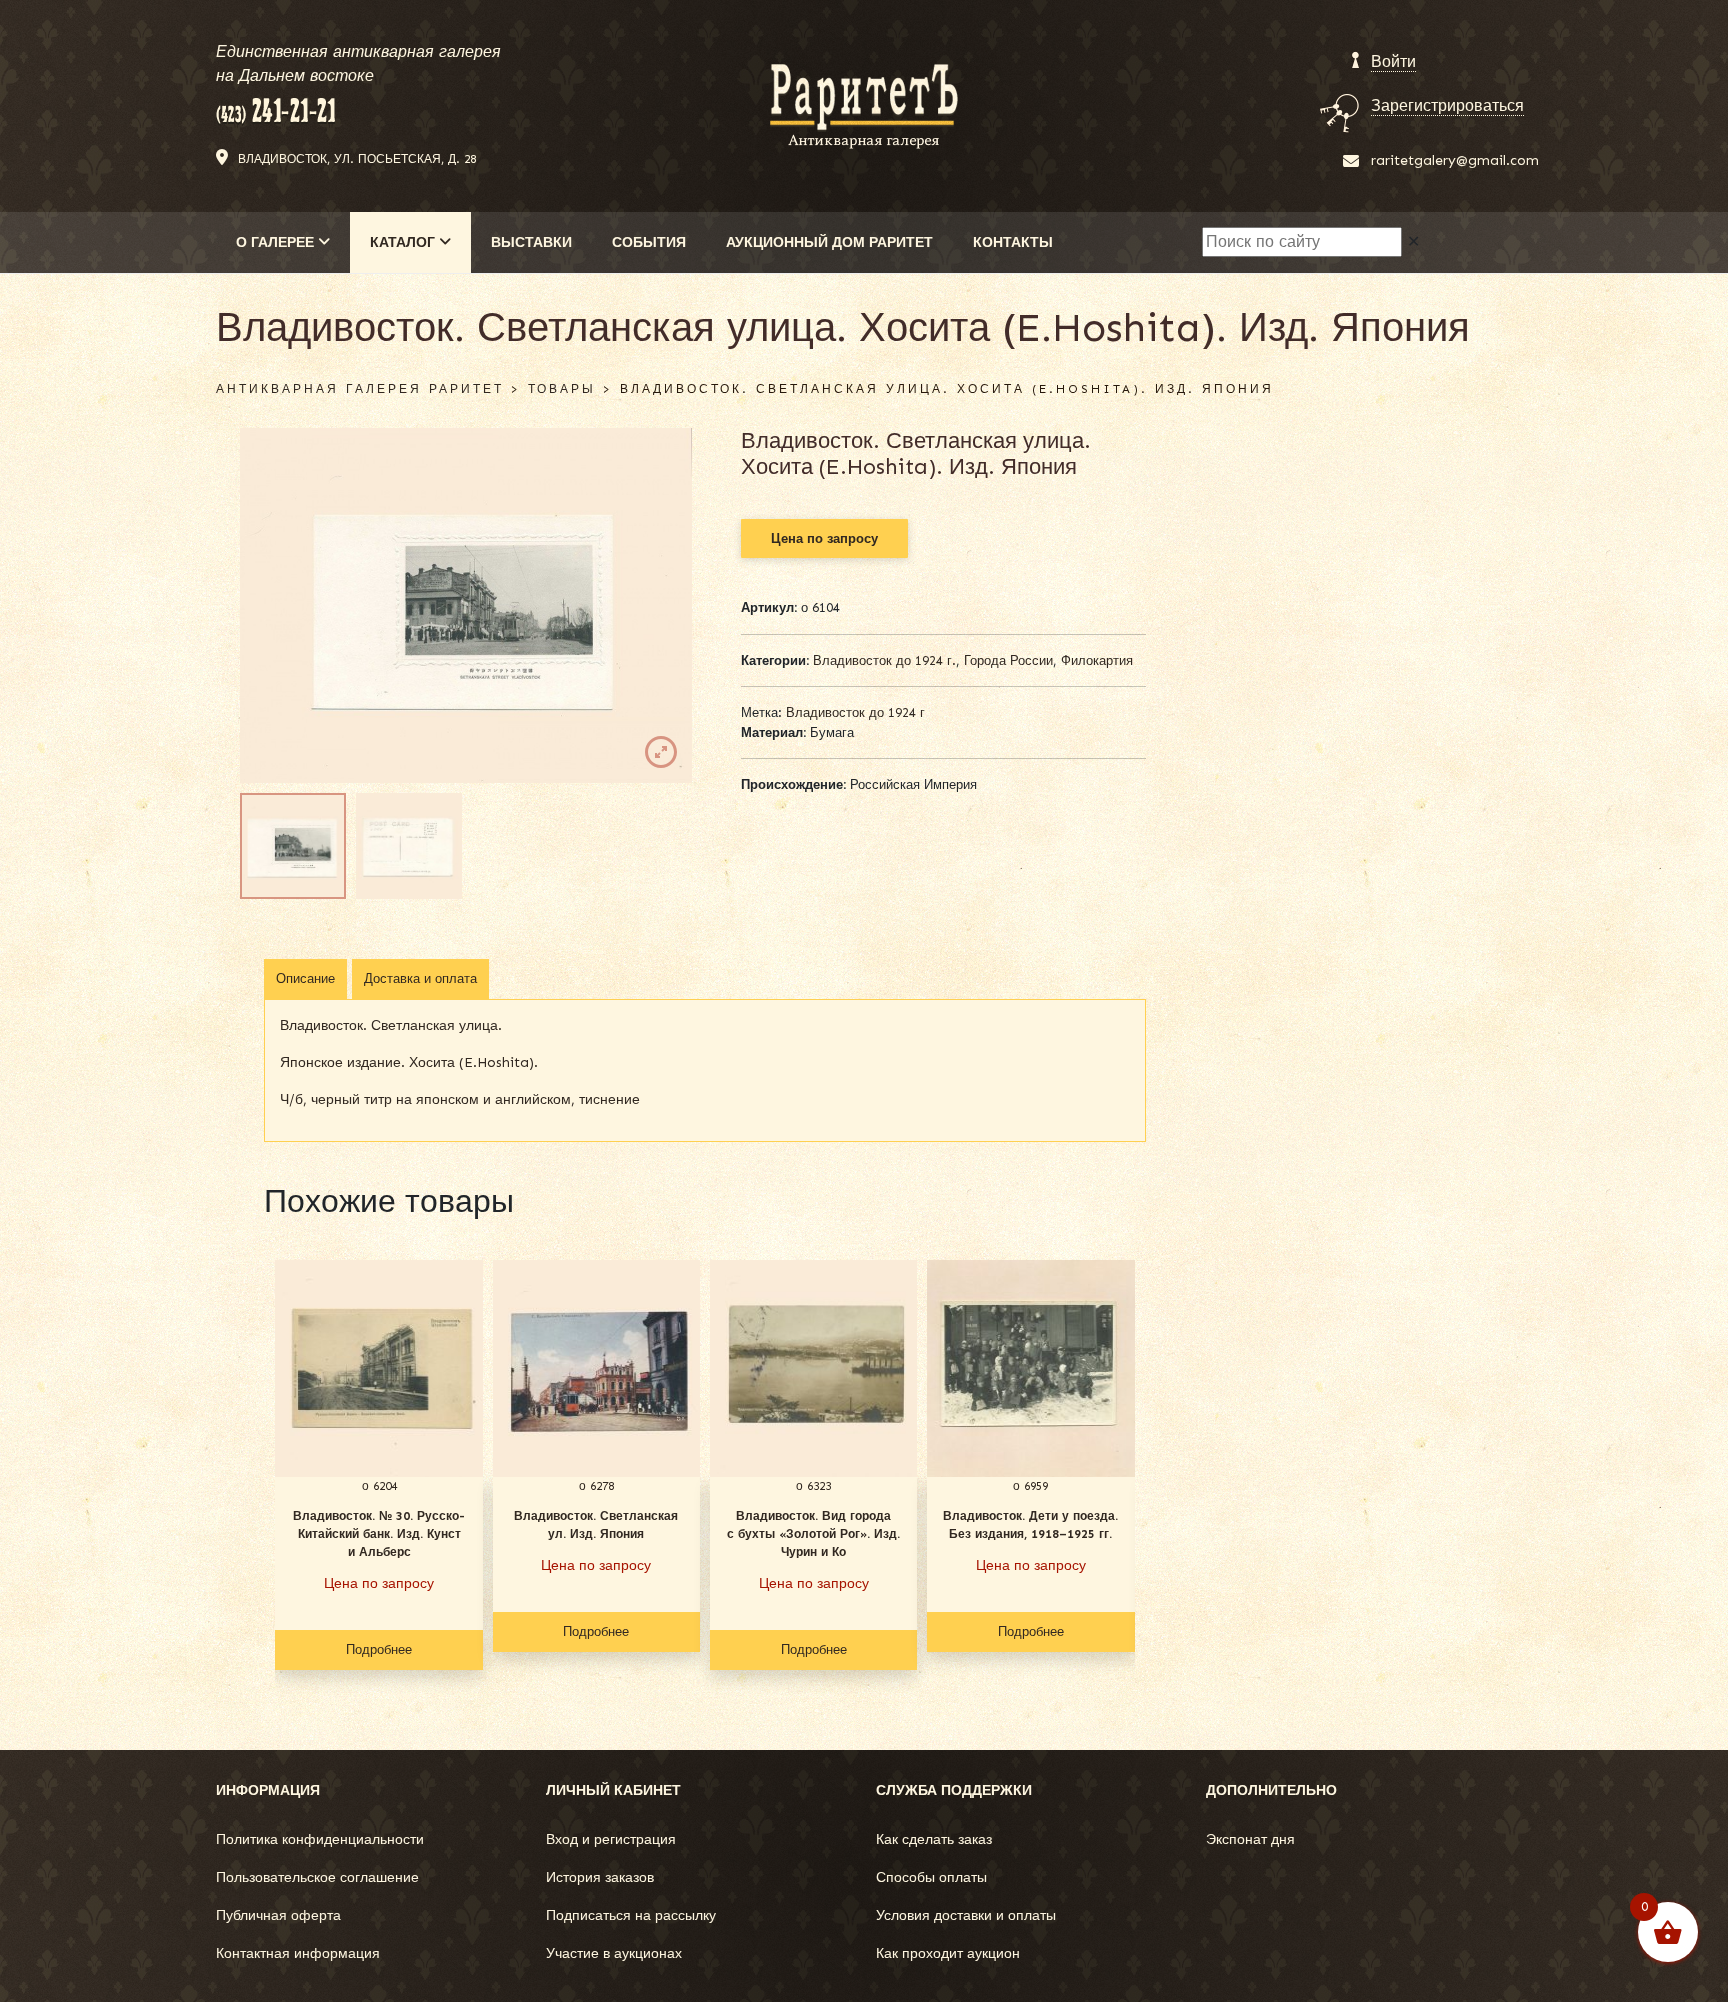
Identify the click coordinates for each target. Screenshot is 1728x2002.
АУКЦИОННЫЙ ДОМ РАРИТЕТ (829, 242)
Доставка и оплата (420, 978)
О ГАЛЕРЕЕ (277, 242)
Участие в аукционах (614, 1953)
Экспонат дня (1250, 1839)
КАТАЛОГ (404, 242)
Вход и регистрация (611, 1839)
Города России (1008, 660)
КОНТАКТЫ (1013, 242)
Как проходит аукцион (948, 1953)
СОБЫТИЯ (649, 242)
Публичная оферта (278, 1915)
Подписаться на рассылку (631, 1915)
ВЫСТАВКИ (531, 242)
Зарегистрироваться (1447, 105)
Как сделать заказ (934, 1839)
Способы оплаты (931, 1877)
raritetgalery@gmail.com (1455, 160)
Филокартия (1097, 660)
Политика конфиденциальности (320, 1839)
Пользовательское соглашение (317, 1877)
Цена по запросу (824, 538)
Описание (305, 978)
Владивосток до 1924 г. (884, 660)
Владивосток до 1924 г (855, 712)
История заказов (600, 1877)
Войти (1393, 61)
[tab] (305, 979)
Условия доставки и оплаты (966, 1915)
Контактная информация (298, 1953)
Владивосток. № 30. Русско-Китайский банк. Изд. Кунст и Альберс (379, 1534)
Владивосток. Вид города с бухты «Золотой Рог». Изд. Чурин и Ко (813, 1534)
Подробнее (379, 1649)
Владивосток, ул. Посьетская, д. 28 (357, 159)
